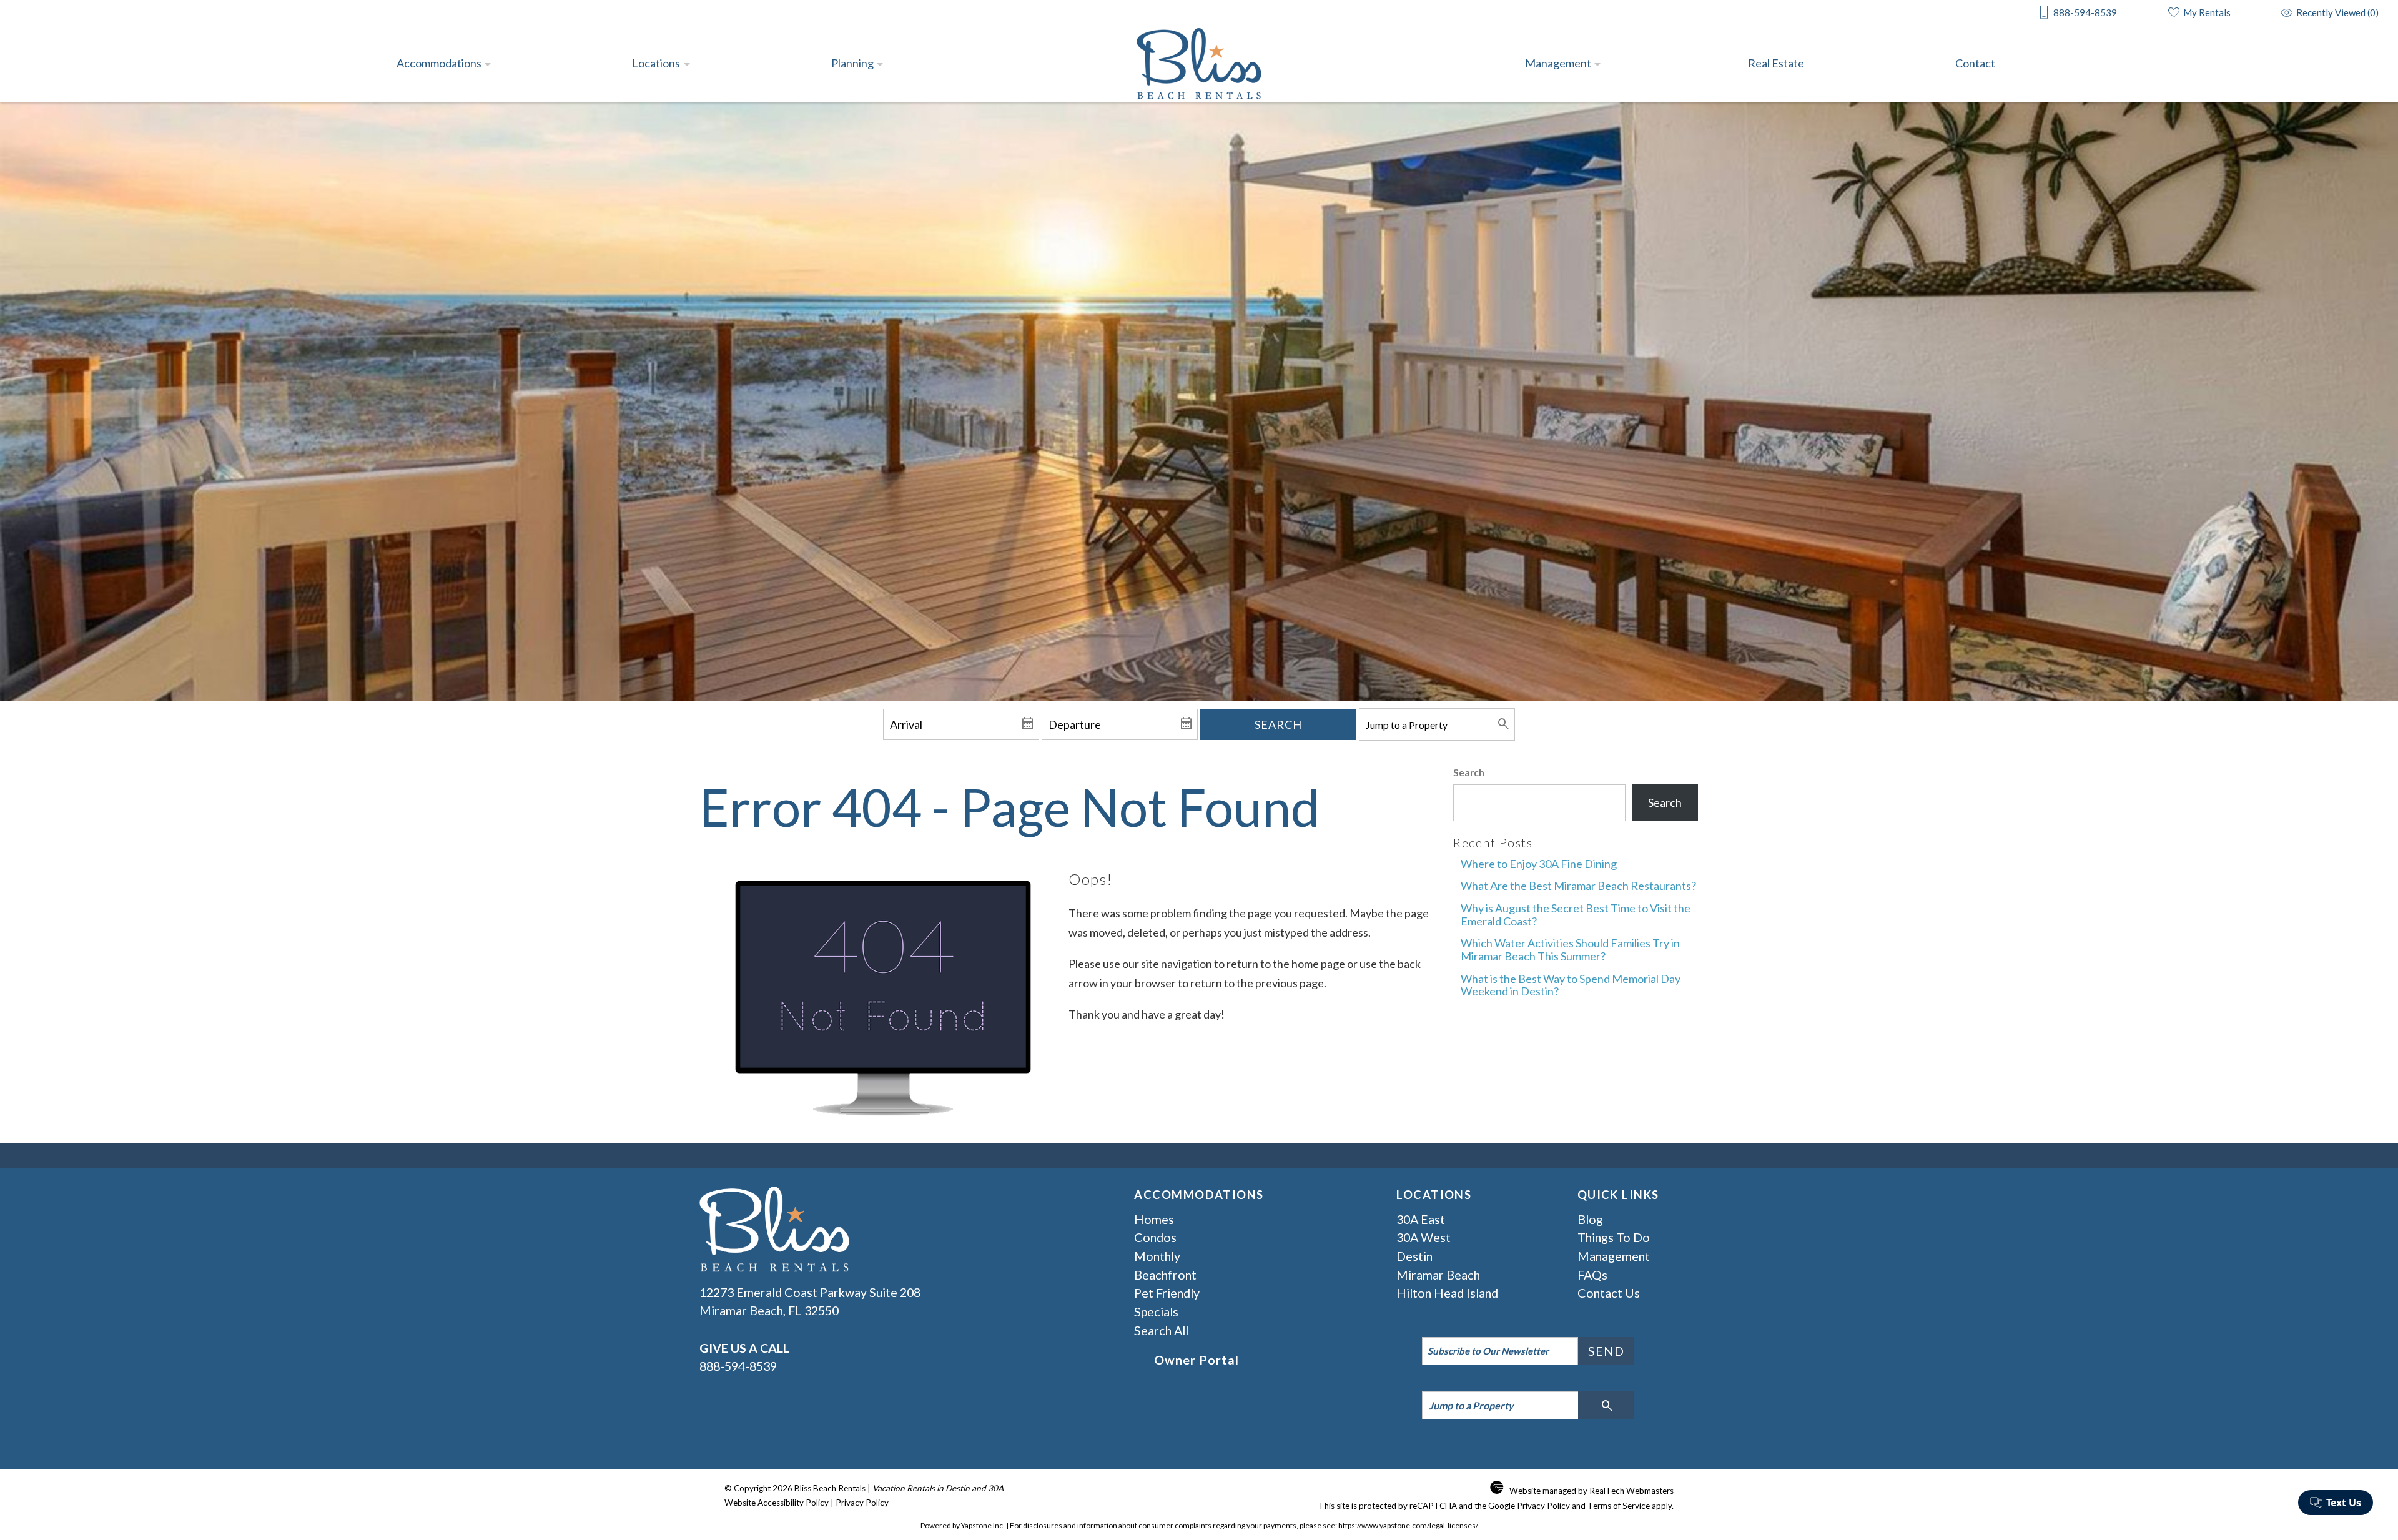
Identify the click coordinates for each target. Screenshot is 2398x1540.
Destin (1414, 1256)
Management (1558, 63)
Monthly (1157, 1256)
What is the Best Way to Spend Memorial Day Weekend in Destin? (1571, 985)
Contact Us (1609, 1293)
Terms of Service (1619, 1506)
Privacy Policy (862, 1503)
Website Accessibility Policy (777, 1503)
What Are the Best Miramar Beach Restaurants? (1578, 886)
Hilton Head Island (1447, 1293)
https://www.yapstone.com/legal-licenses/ (1408, 1525)
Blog (1590, 1219)
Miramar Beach (1438, 1275)
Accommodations (439, 63)
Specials (1156, 1311)
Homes (1154, 1219)
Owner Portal (1197, 1360)
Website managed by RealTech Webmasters (1591, 1491)
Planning (852, 63)
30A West (1424, 1237)
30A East (1421, 1219)
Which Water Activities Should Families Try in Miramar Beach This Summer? (1570, 950)
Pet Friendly (1167, 1293)
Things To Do (1614, 1237)
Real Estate (1776, 63)
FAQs (1592, 1275)
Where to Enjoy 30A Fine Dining (1539, 864)
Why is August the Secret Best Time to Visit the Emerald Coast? (1576, 915)
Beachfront (1165, 1275)
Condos (1155, 1237)
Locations (656, 63)
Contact (1975, 63)
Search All (1161, 1330)
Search (1278, 724)
